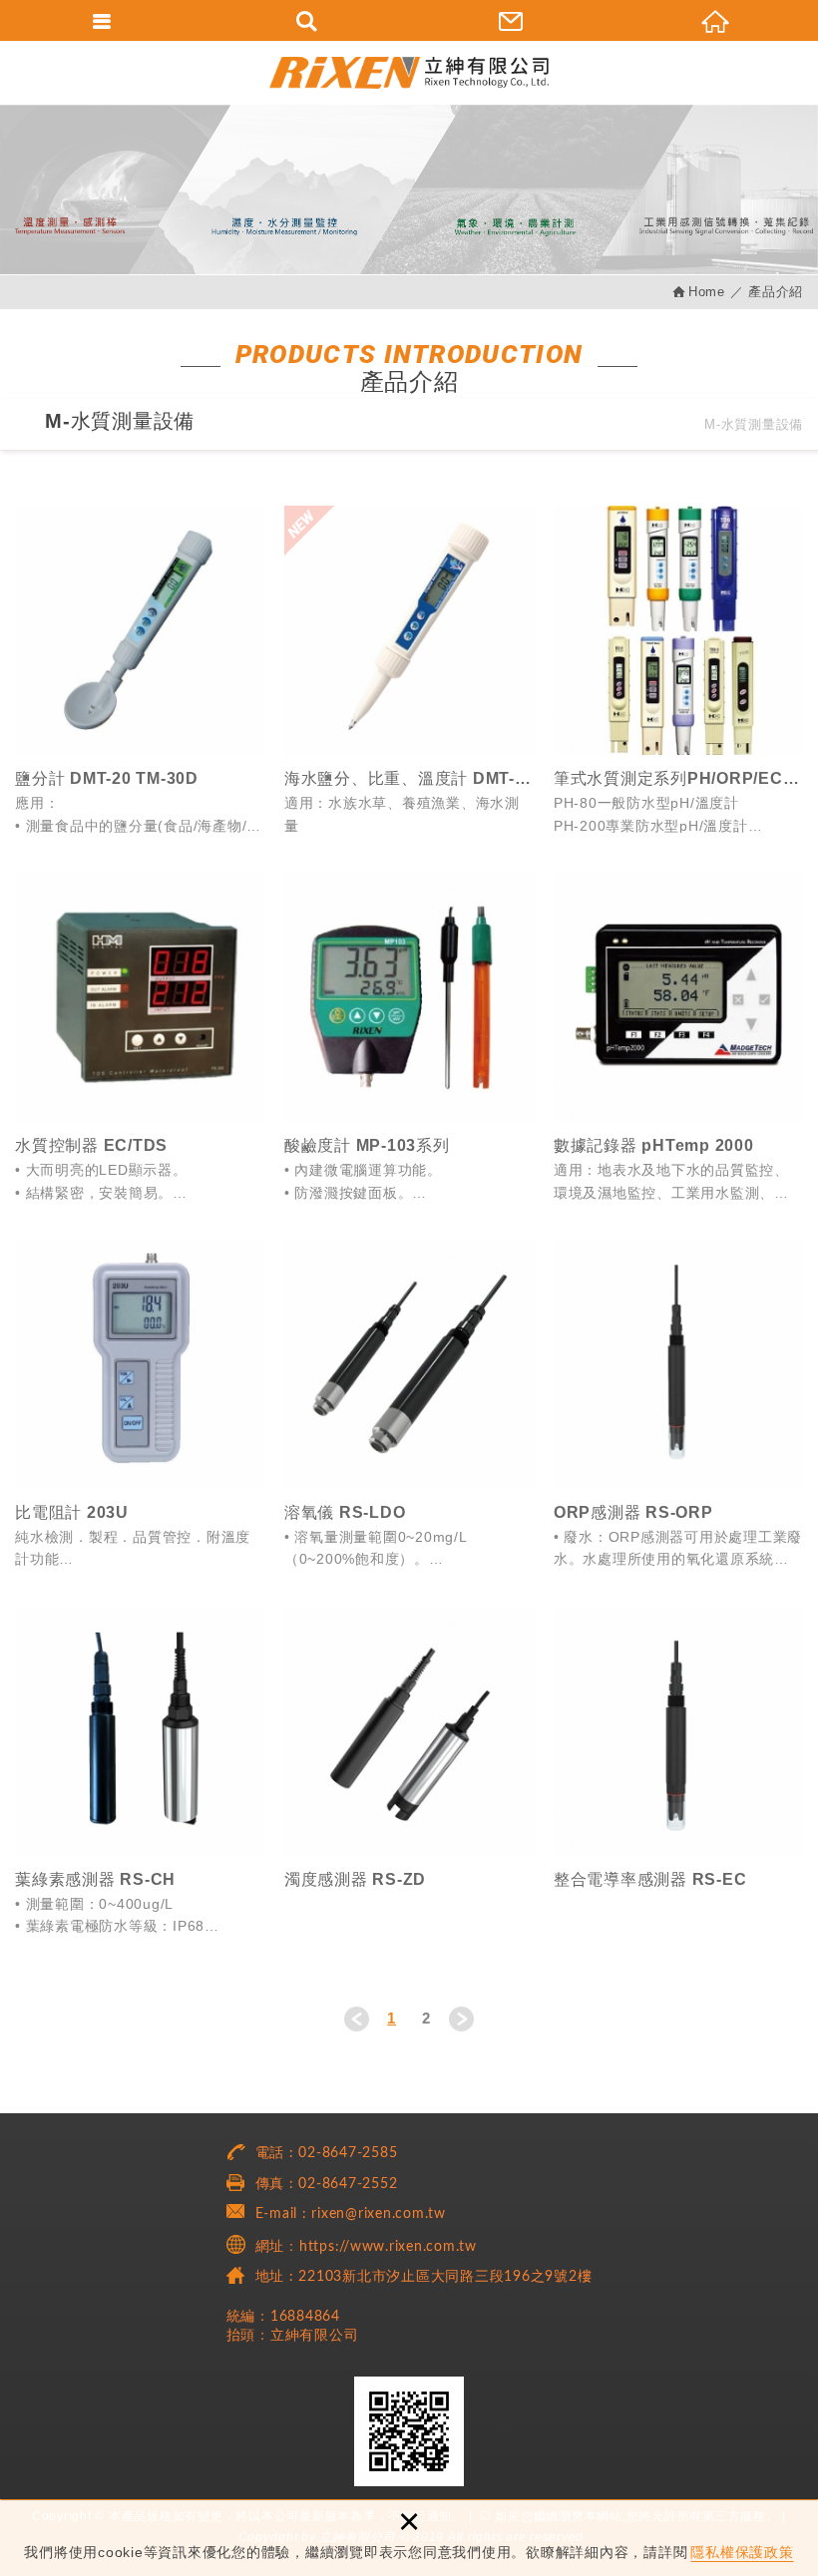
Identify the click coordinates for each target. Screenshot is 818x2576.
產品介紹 (776, 292)
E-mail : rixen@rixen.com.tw (351, 2214)
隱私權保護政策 (742, 2552)
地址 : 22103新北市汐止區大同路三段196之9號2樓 (424, 2277)
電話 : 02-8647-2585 (327, 2153)
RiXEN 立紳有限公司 (409, 72)
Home (707, 292)
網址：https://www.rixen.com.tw (366, 2247)
